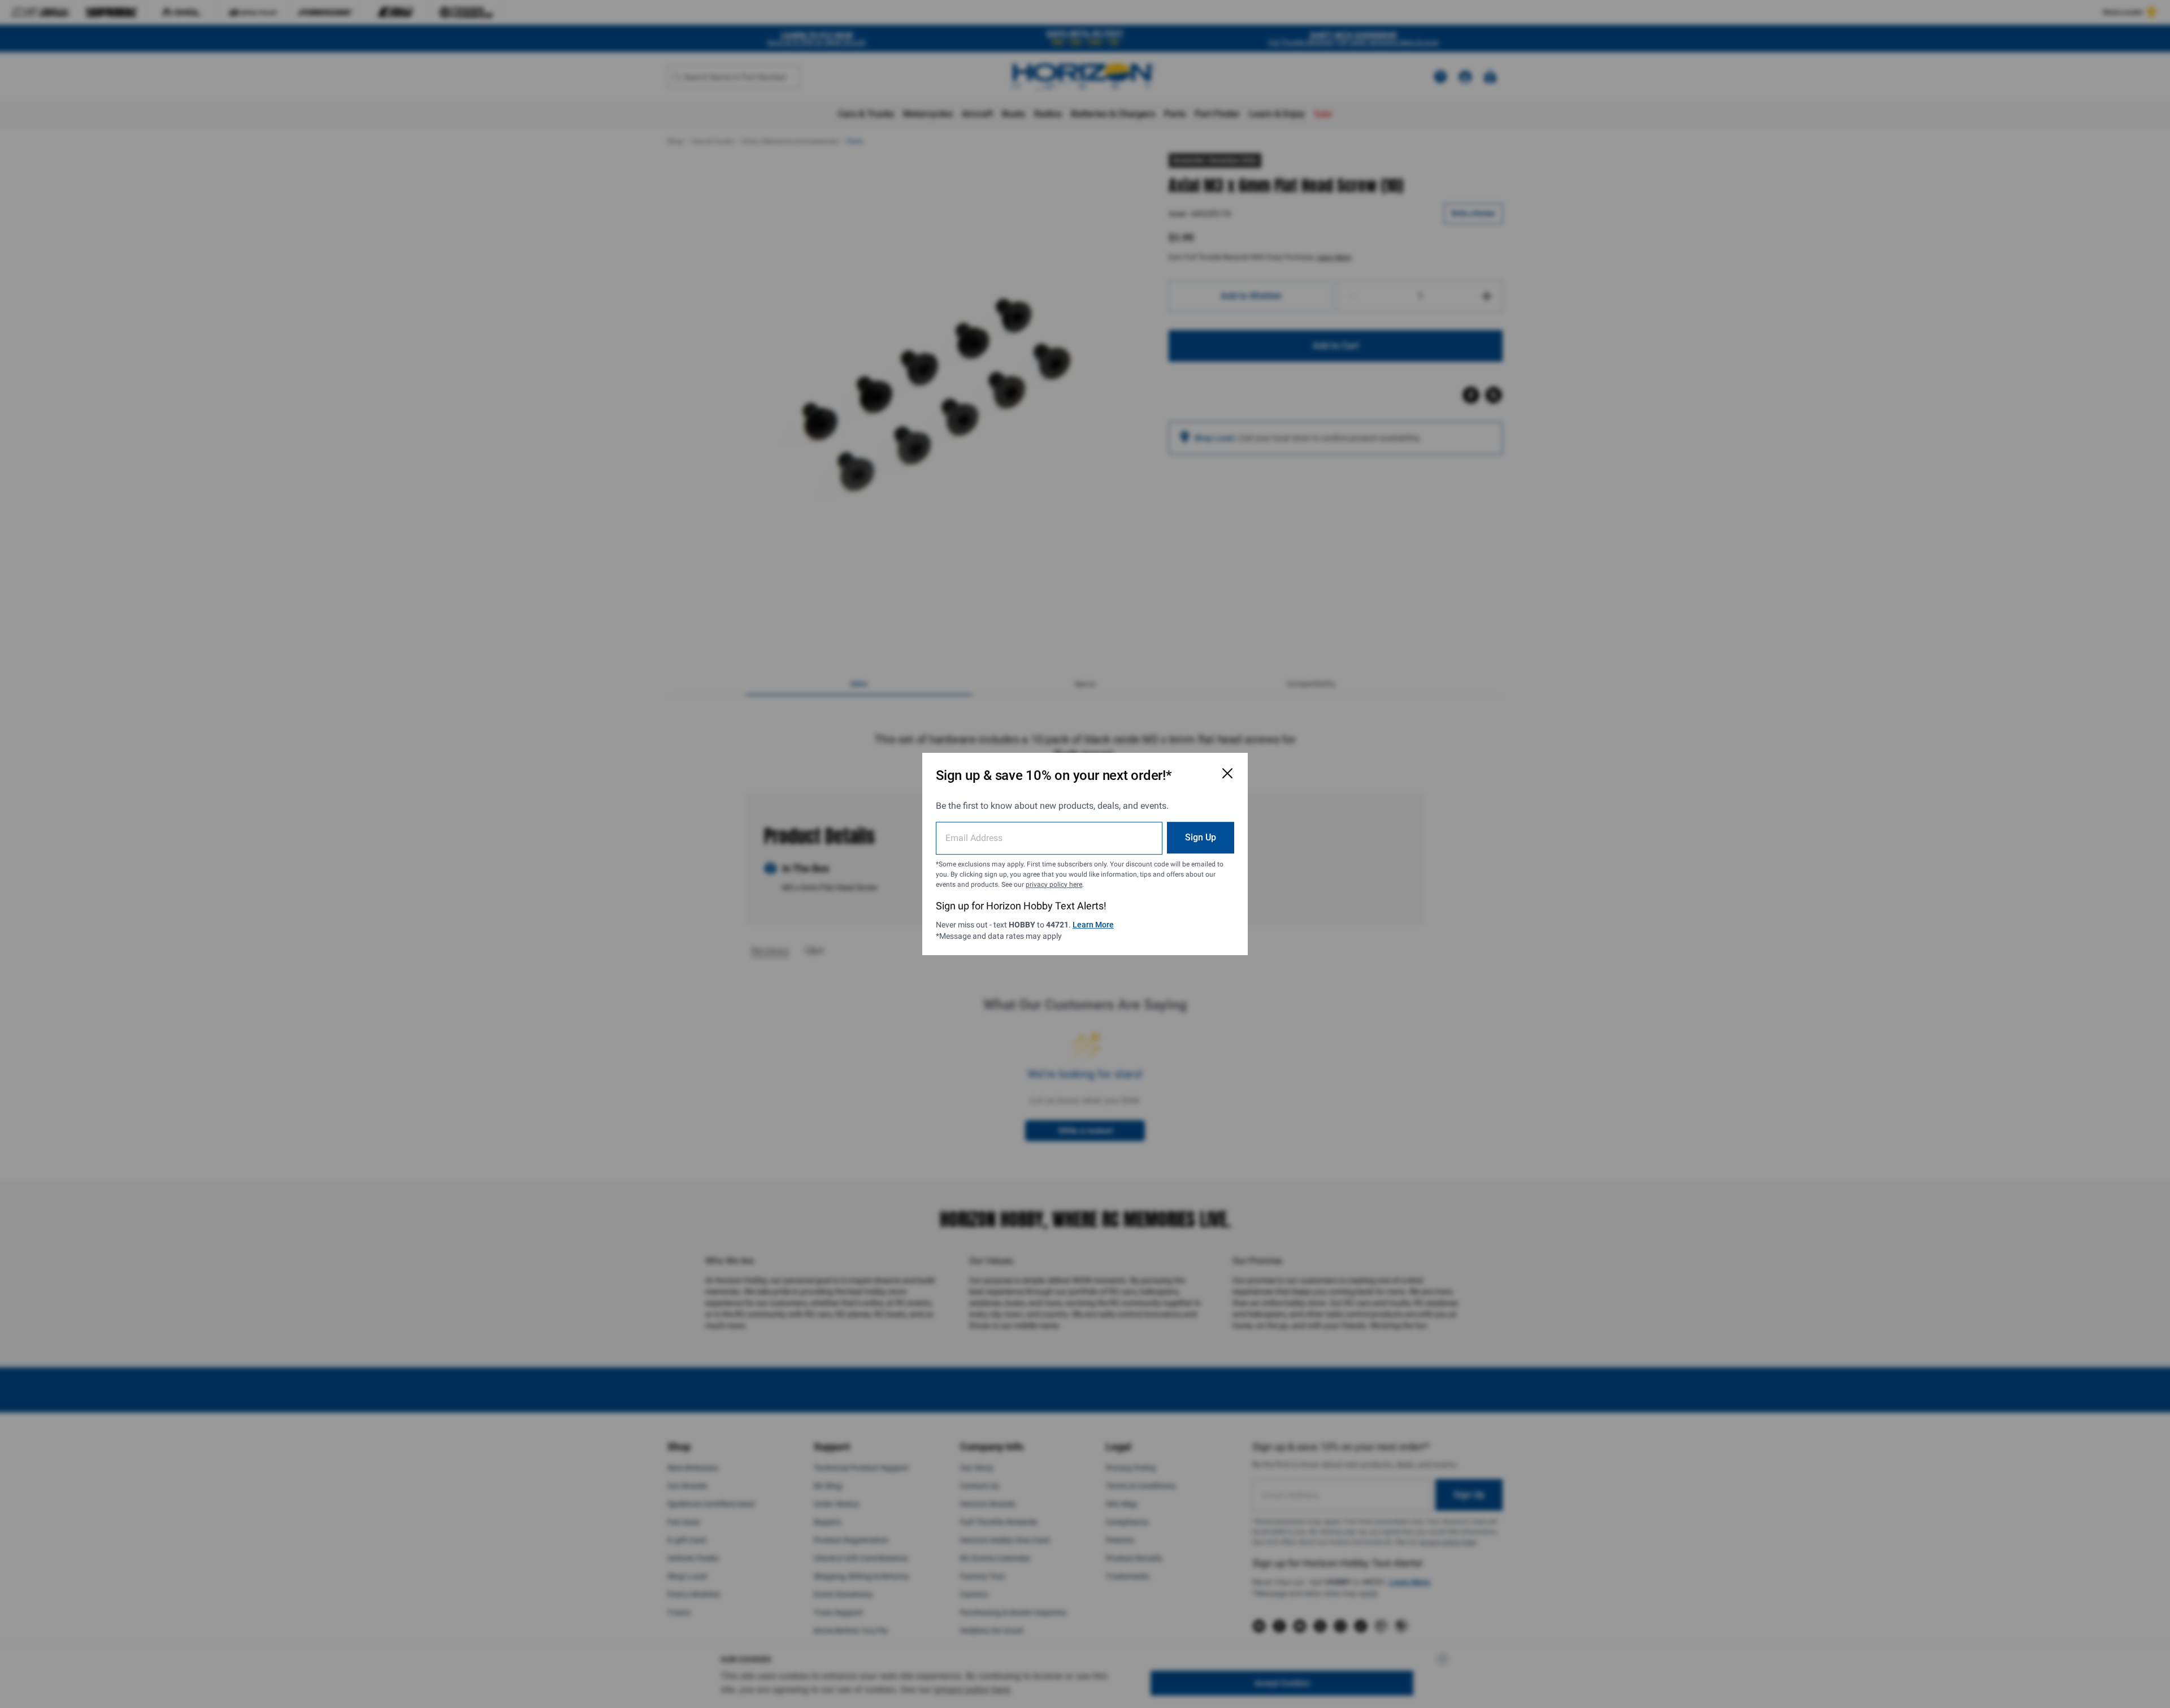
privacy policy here (1054, 885)
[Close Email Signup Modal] (1227, 773)
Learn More (1093, 925)
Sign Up (1201, 837)
